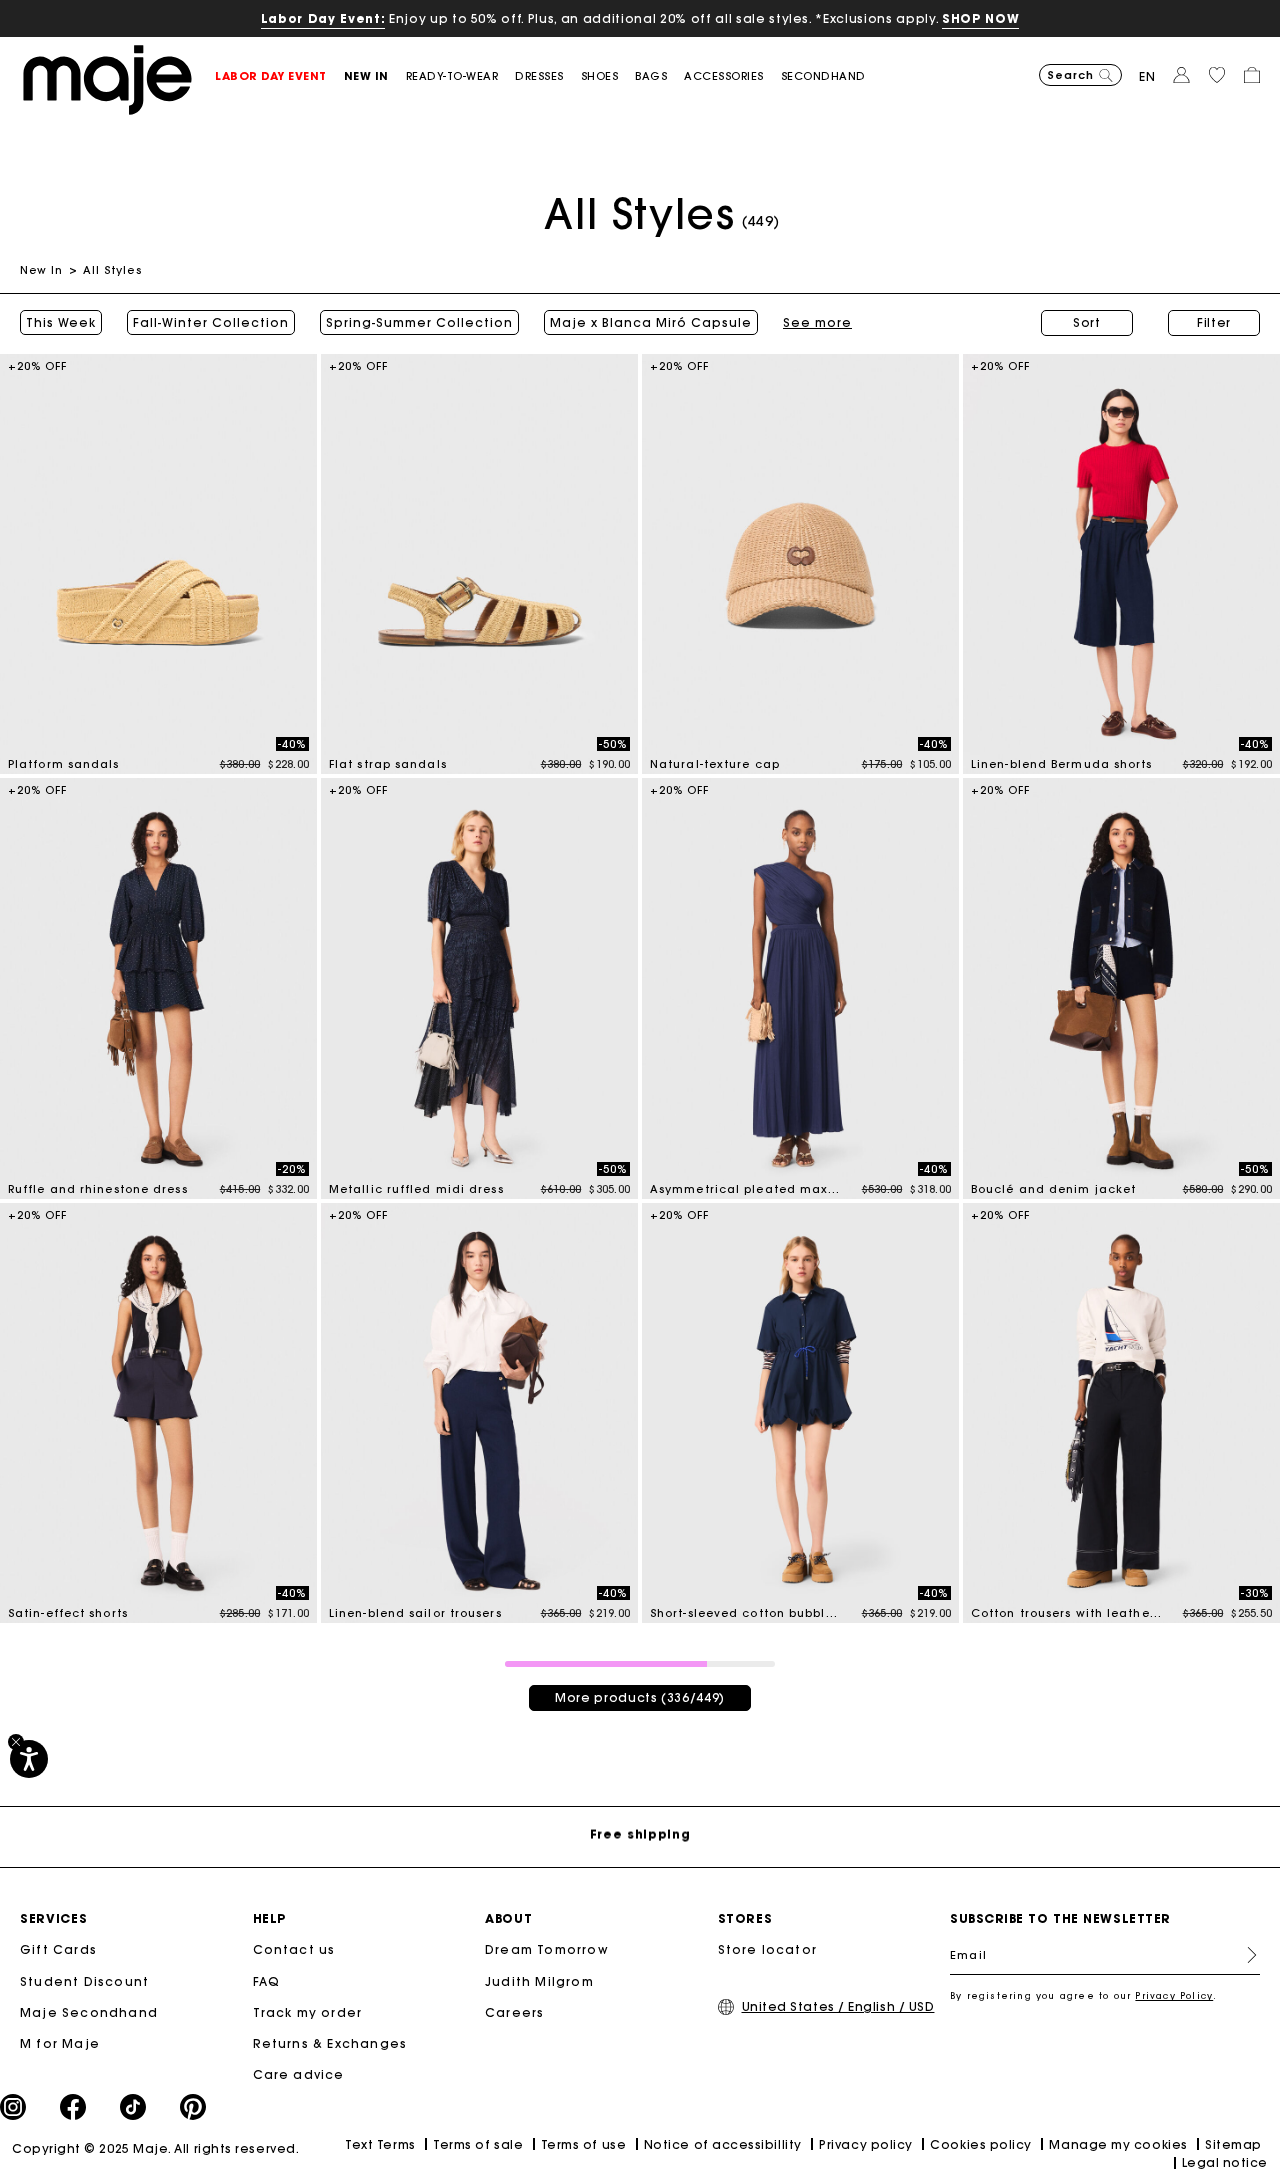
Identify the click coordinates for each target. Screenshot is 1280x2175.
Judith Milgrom (539, 1981)
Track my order (308, 2012)
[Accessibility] (29, 1759)
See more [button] (817, 323)
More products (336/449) (640, 1697)
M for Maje (60, 2043)
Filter (1214, 322)
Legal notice (1225, 2162)
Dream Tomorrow (547, 1949)
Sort (1087, 322)
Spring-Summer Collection (419, 323)
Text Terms (380, 2144)
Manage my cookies (1118, 2144)
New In (42, 270)
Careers (514, 2012)
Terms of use (583, 2144)
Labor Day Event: (323, 18)
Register (1244, 1955)
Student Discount (84, 1981)
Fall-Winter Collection (211, 323)
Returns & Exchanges (330, 2043)
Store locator (768, 1949)
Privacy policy (866, 2144)
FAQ (267, 1981)
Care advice (299, 2074)
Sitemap (1233, 2144)
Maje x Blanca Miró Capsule (651, 323)
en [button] (1147, 76)
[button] (279, 76)
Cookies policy (981, 2144)
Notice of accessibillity (723, 2144)
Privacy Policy (1174, 1995)
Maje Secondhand (89, 2012)
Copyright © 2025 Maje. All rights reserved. (155, 2148)
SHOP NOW (980, 18)
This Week (61, 323)
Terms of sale (478, 2144)
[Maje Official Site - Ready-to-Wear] (107, 78)
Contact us (294, 1949)
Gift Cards (58, 1949)
